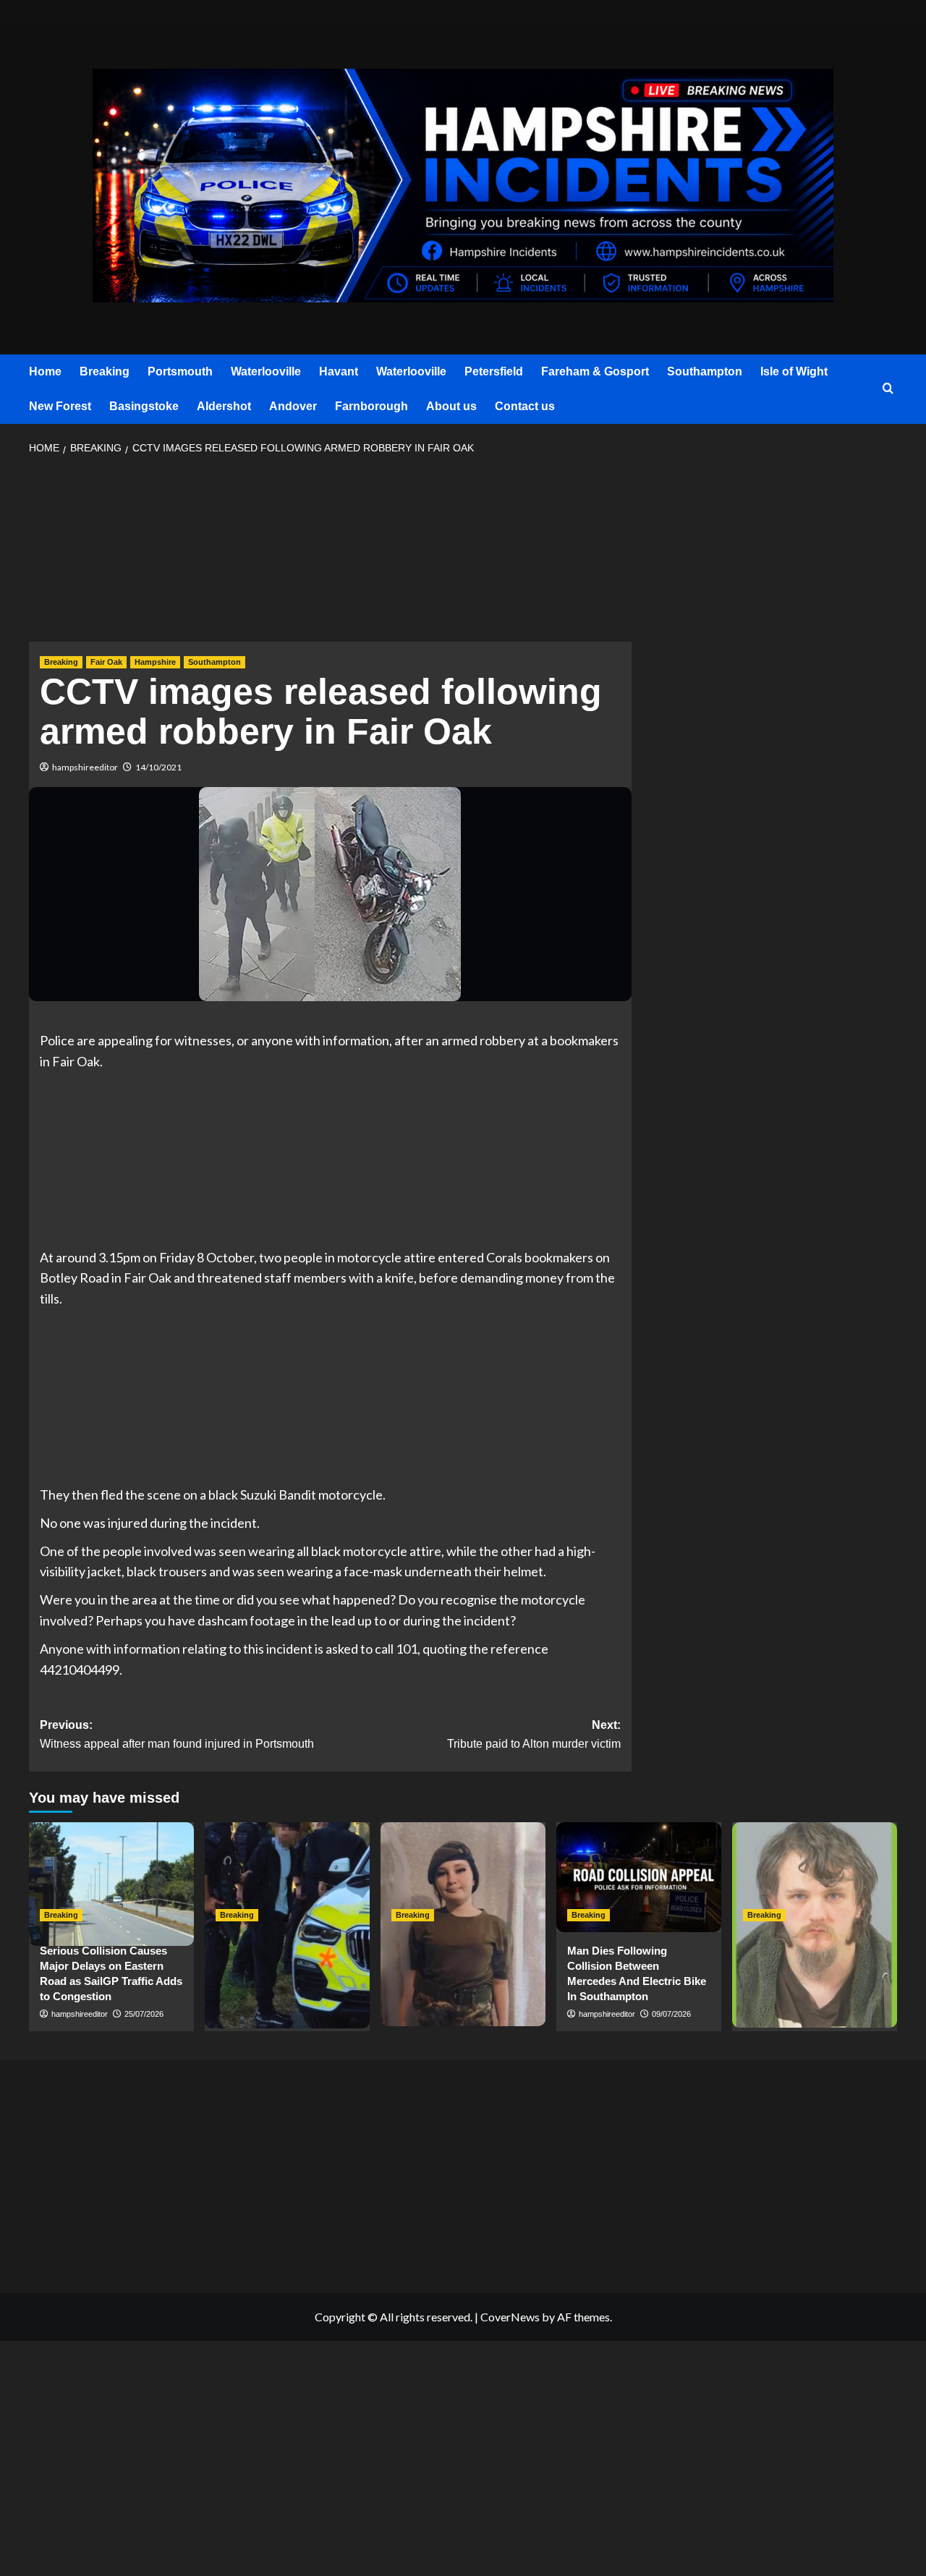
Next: (534, 1734)
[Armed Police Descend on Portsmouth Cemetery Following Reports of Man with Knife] (287, 1877)
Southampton (705, 371)
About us (451, 406)
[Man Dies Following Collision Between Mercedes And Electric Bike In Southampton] (639, 1877)
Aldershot (224, 406)
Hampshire (155, 662)
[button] (888, 389)
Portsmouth (180, 371)
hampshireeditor (85, 767)
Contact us (525, 406)
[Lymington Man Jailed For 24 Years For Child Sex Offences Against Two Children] (815, 1877)
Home (45, 371)
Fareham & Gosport (595, 371)
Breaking (105, 371)
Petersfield (494, 371)
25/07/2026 (144, 2014)
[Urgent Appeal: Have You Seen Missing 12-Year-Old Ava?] (463, 1877)
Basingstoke (144, 406)
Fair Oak (106, 662)
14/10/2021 (158, 767)
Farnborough (371, 406)
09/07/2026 (671, 2014)
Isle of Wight (794, 371)
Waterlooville (266, 371)
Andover (293, 406)
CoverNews (510, 2317)
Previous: (177, 1734)
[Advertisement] (330, 553)
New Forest (60, 406)
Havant (339, 371)
